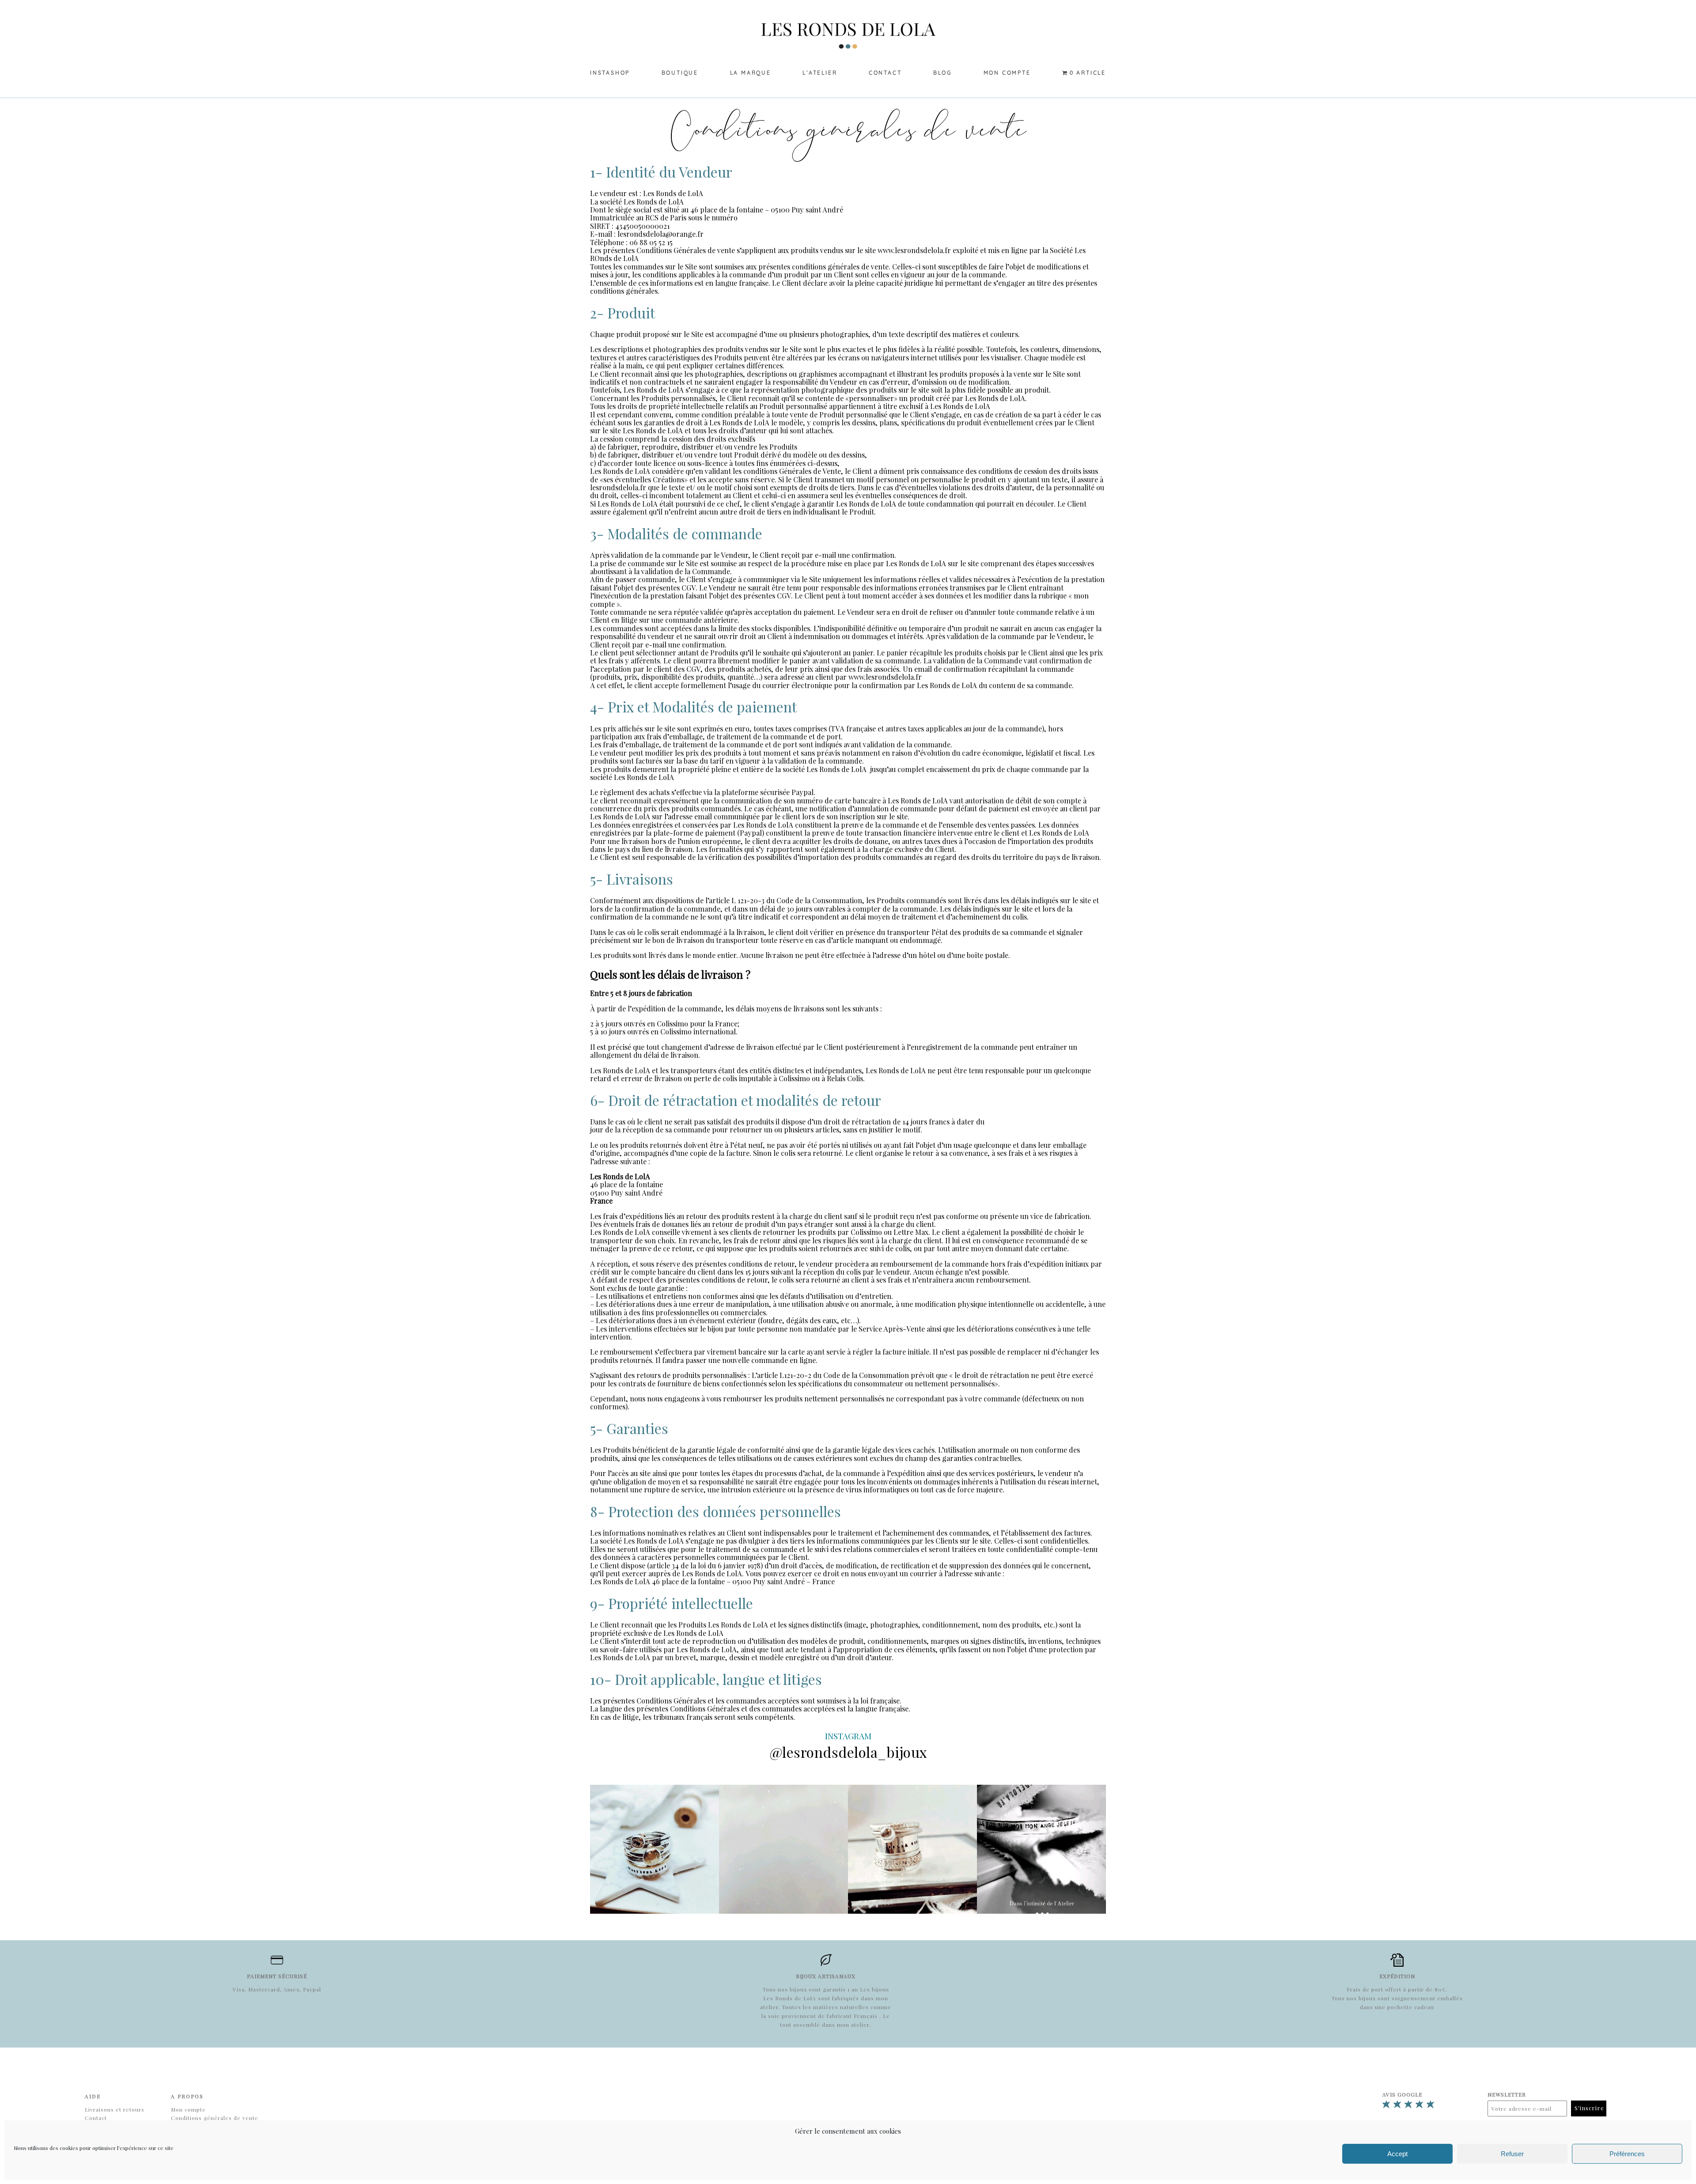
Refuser (1512, 2154)
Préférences (1627, 2154)
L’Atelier (820, 73)
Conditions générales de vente (215, 2118)
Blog (943, 73)
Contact (885, 73)
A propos (187, 2096)
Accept (1397, 2154)
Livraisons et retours (115, 2109)
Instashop (610, 73)
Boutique (680, 73)
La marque (751, 73)
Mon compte (1007, 73)
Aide (93, 2096)
